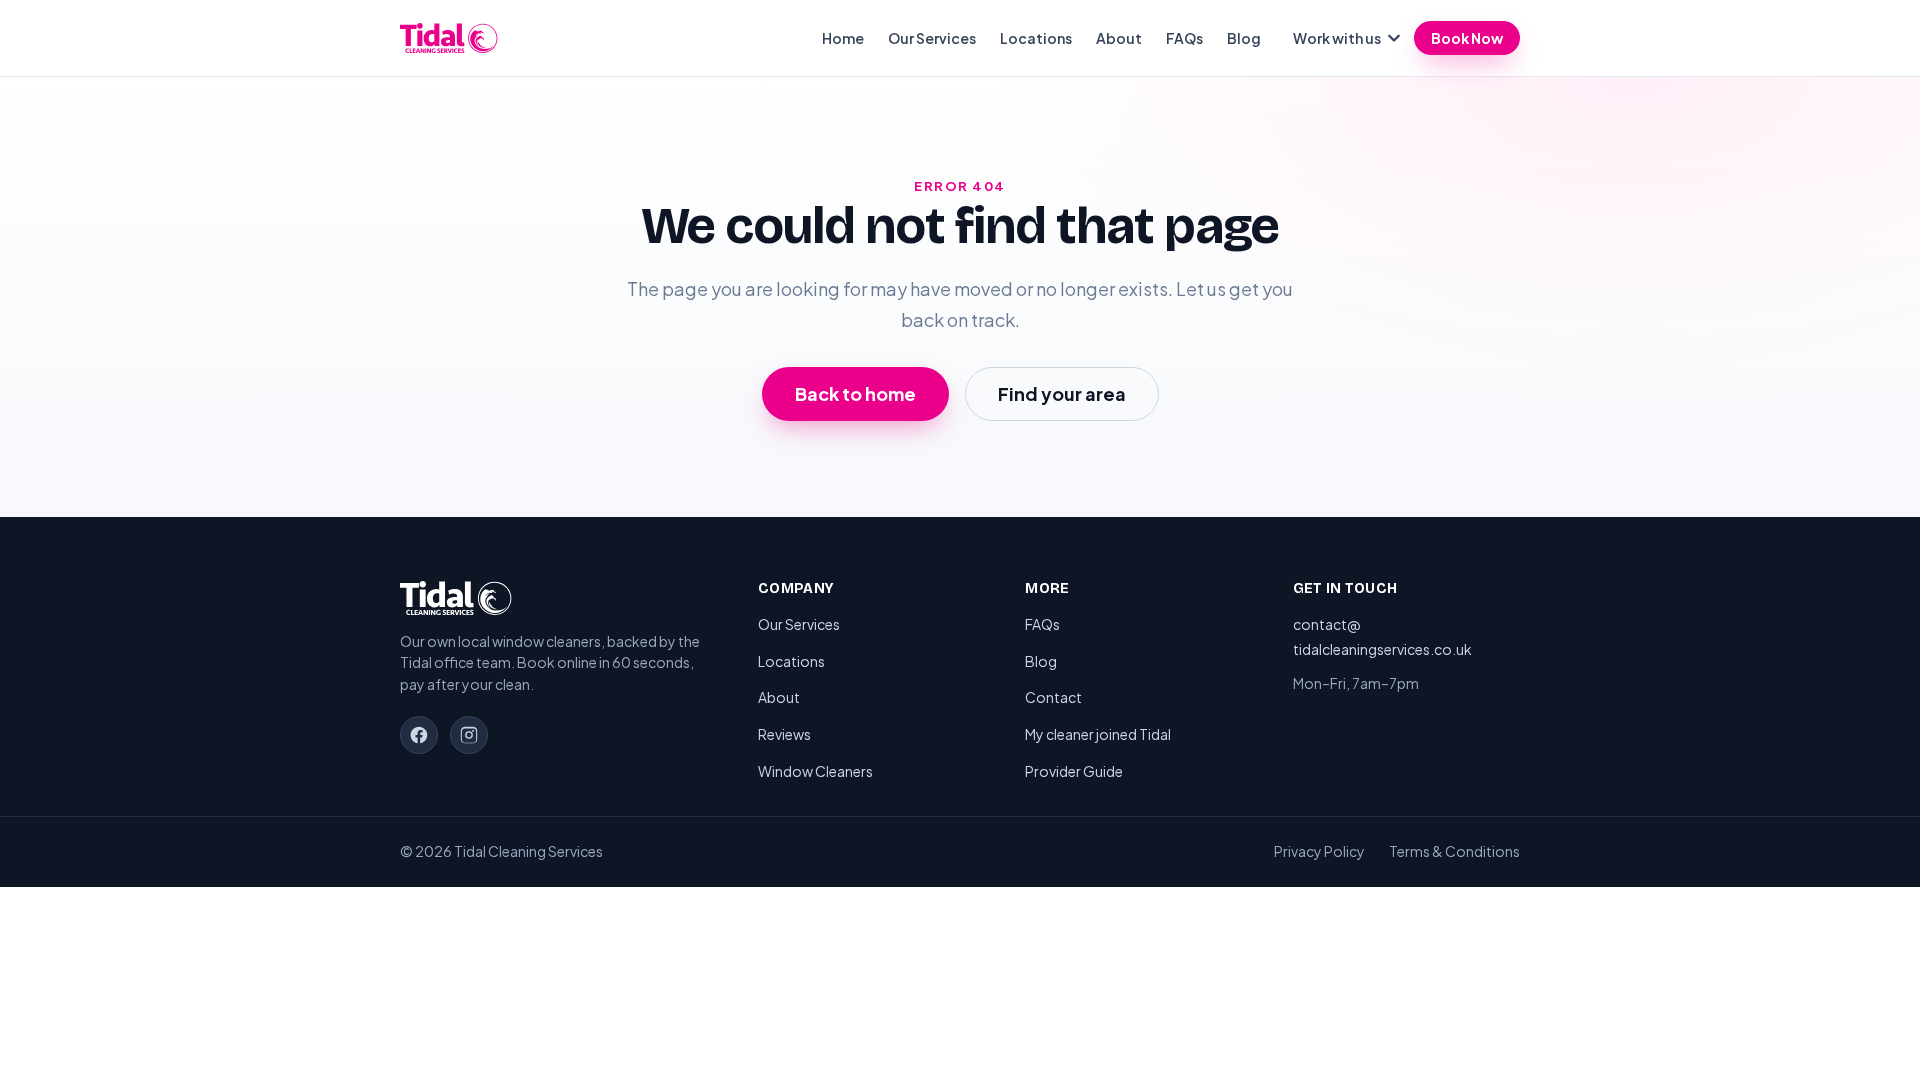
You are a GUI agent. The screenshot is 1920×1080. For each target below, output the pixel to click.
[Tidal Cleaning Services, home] (449, 38)
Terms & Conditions (1454, 851)
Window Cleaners (815, 771)
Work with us (1337, 38)
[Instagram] (469, 735)
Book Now (1467, 38)
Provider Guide (1074, 771)
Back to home (855, 393)
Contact (1053, 697)
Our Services (932, 38)
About (1119, 38)
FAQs (1184, 38)
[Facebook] (419, 735)
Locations (1036, 38)
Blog (1244, 38)
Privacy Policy (1319, 851)
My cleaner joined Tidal (1098, 734)
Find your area (1062, 393)
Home (843, 38)
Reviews (784, 734)
